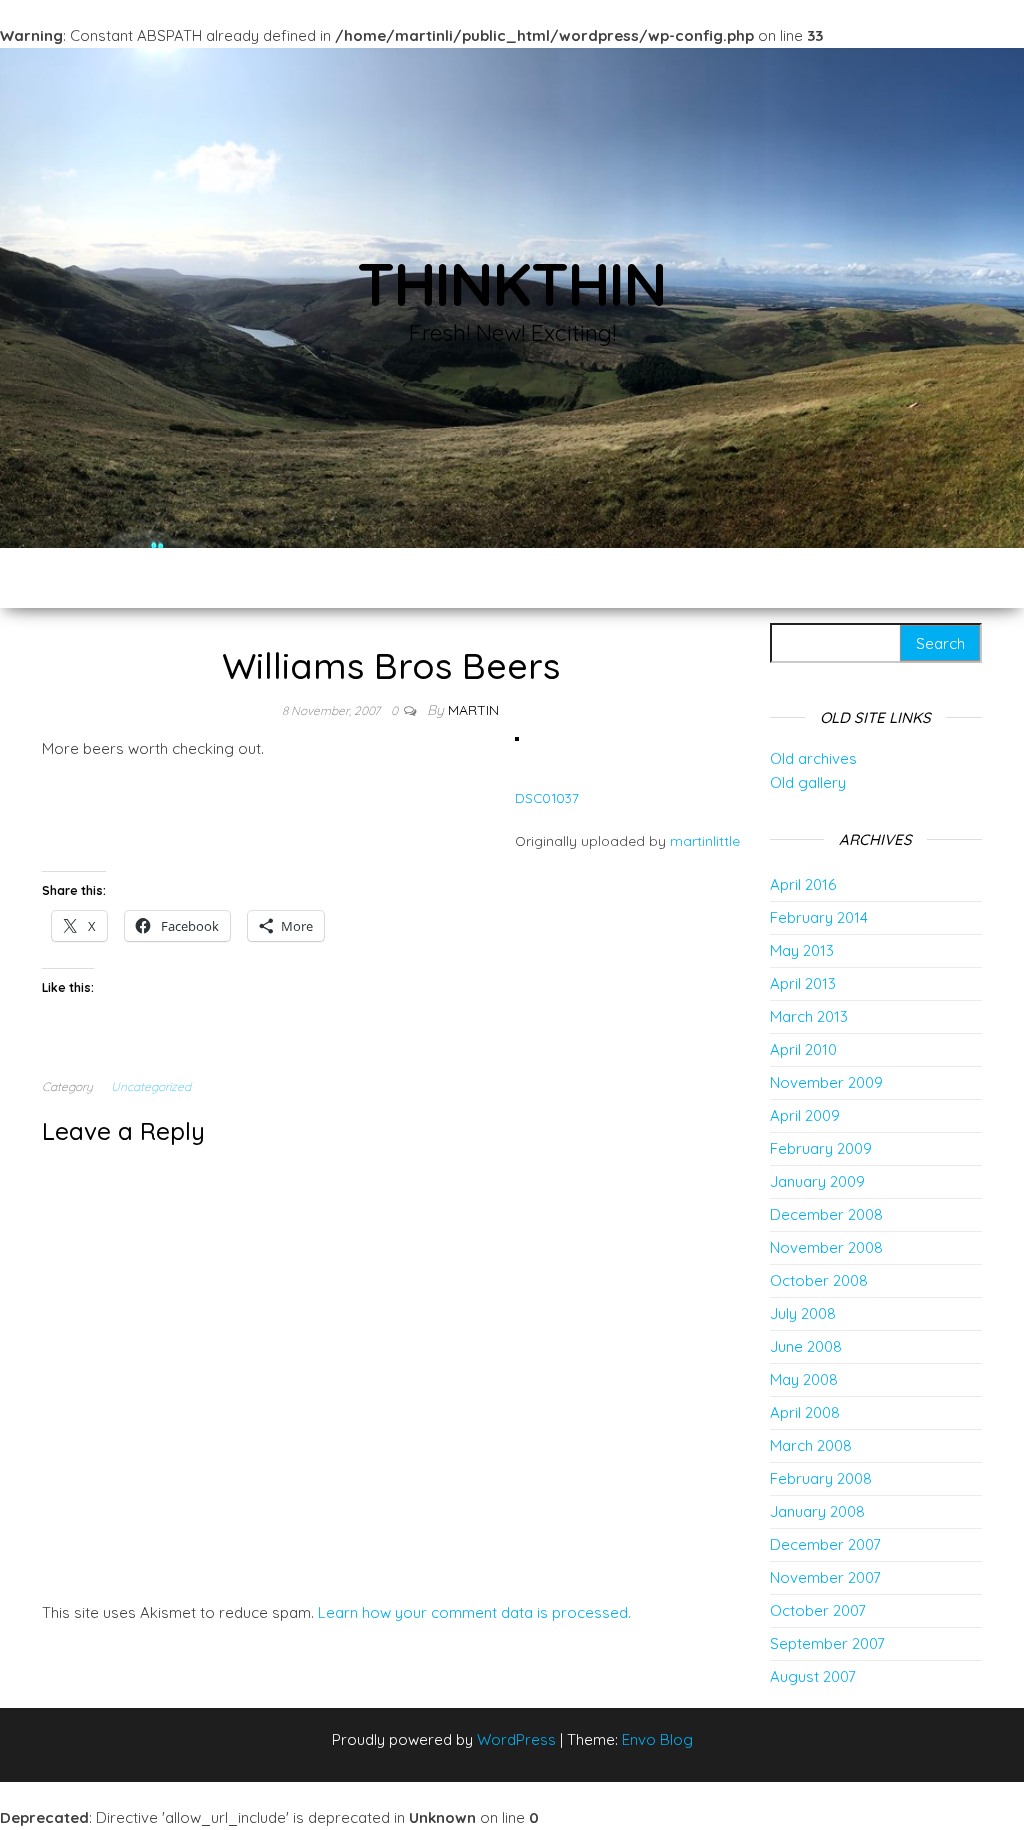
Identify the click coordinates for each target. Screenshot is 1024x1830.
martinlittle (705, 840)
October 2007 (818, 1610)
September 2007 (827, 1643)
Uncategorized (151, 1086)
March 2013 (809, 1016)
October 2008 (819, 1280)
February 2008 (821, 1478)
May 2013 (802, 950)
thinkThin (512, 283)
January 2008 (817, 1511)
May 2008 (804, 1379)
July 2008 (803, 1313)
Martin (473, 710)
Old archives (813, 758)
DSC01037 (547, 797)
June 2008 (806, 1346)
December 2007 (825, 1544)
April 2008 (805, 1412)
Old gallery (808, 782)
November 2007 (825, 1577)
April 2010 (803, 1049)
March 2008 (811, 1445)
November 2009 (826, 1082)
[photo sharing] (517, 737)
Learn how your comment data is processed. (474, 1612)
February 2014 (819, 917)
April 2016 (803, 884)
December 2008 (826, 1214)
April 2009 (805, 1115)
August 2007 (813, 1676)
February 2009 (821, 1148)
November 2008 (826, 1247)
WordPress (516, 1739)
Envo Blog (657, 1739)
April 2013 (803, 983)
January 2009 (817, 1181)
